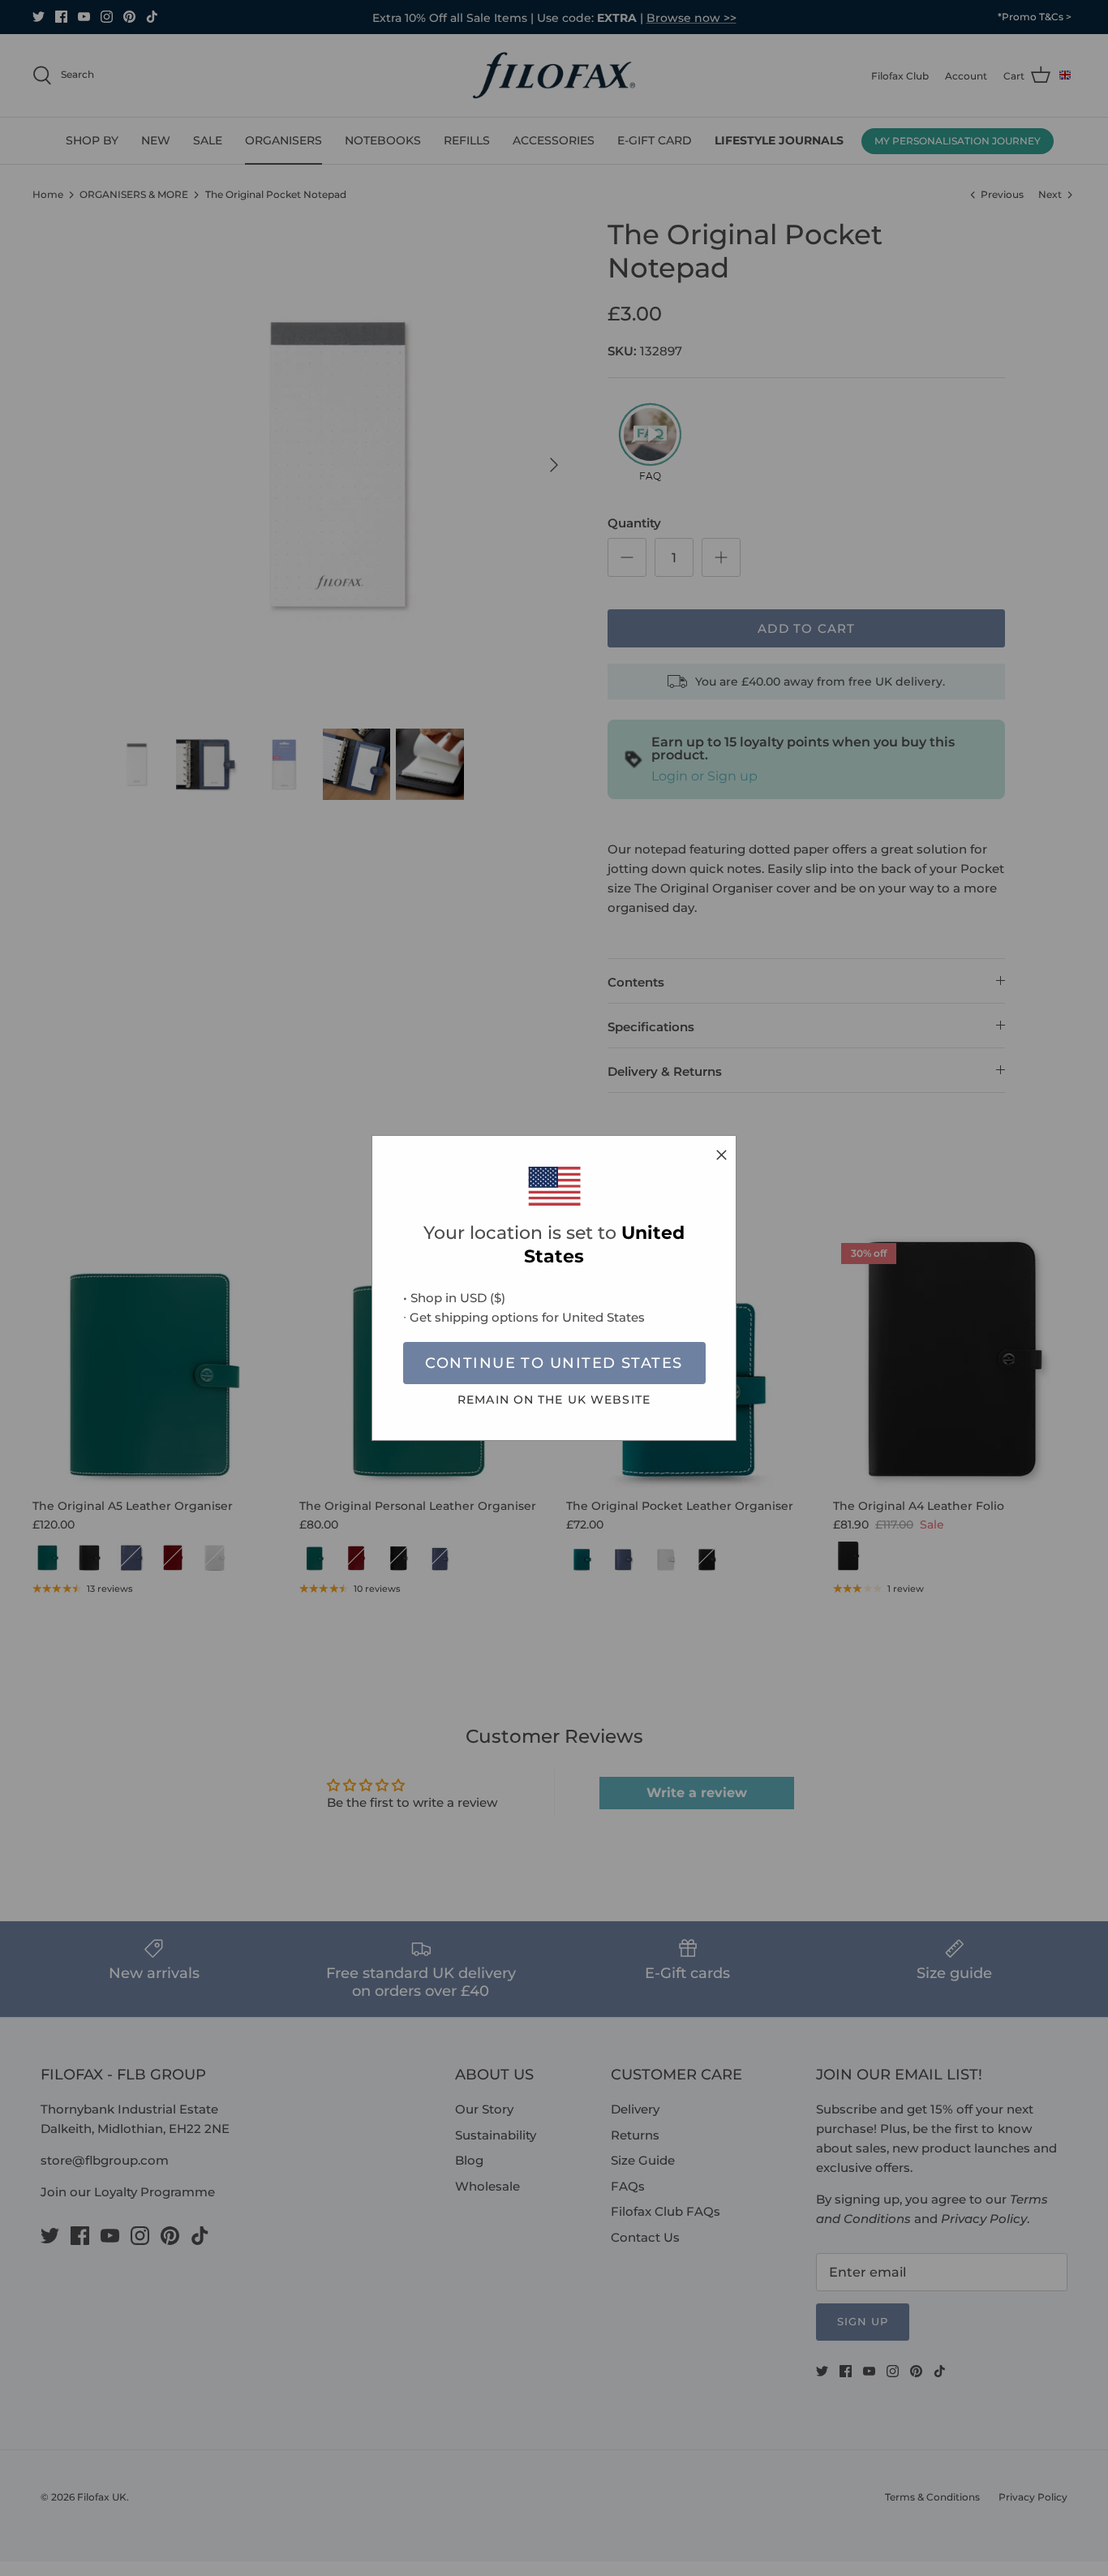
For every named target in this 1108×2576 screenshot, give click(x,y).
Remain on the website (554, 1400)
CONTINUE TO (554, 1363)
